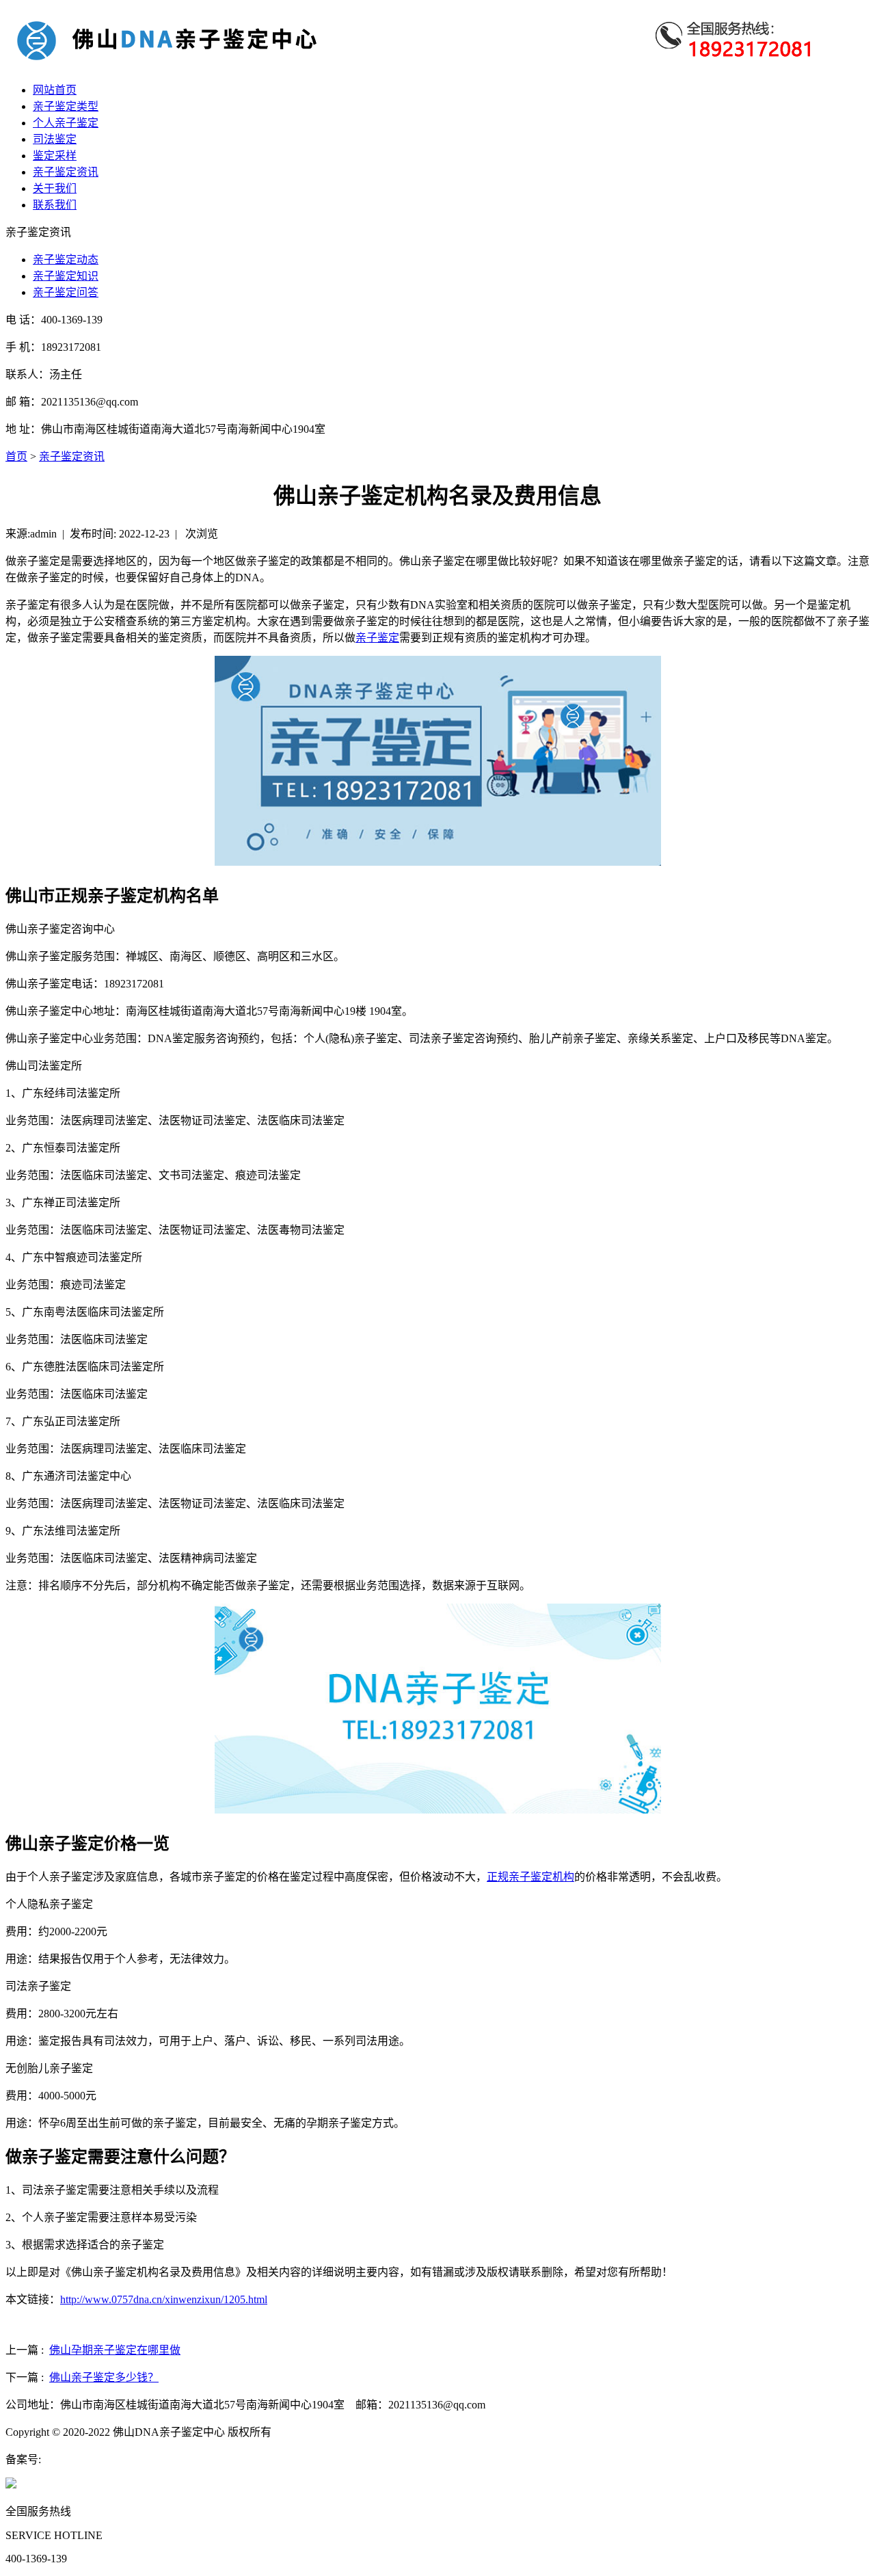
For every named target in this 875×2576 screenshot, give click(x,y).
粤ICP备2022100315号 (93, 2459)
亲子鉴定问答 (66, 292)
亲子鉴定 (377, 638)
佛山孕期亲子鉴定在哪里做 (115, 2350)
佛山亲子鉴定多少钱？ (104, 2377)
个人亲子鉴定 (66, 123)
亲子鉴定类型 (66, 106)
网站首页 (55, 90)
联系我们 (55, 205)
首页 (16, 456)
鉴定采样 (55, 156)
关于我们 (55, 188)
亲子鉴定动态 (66, 260)
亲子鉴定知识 (66, 276)
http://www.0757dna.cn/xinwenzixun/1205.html (164, 2299)
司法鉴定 (55, 139)
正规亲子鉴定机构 (530, 1877)
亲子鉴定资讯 (66, 172)
